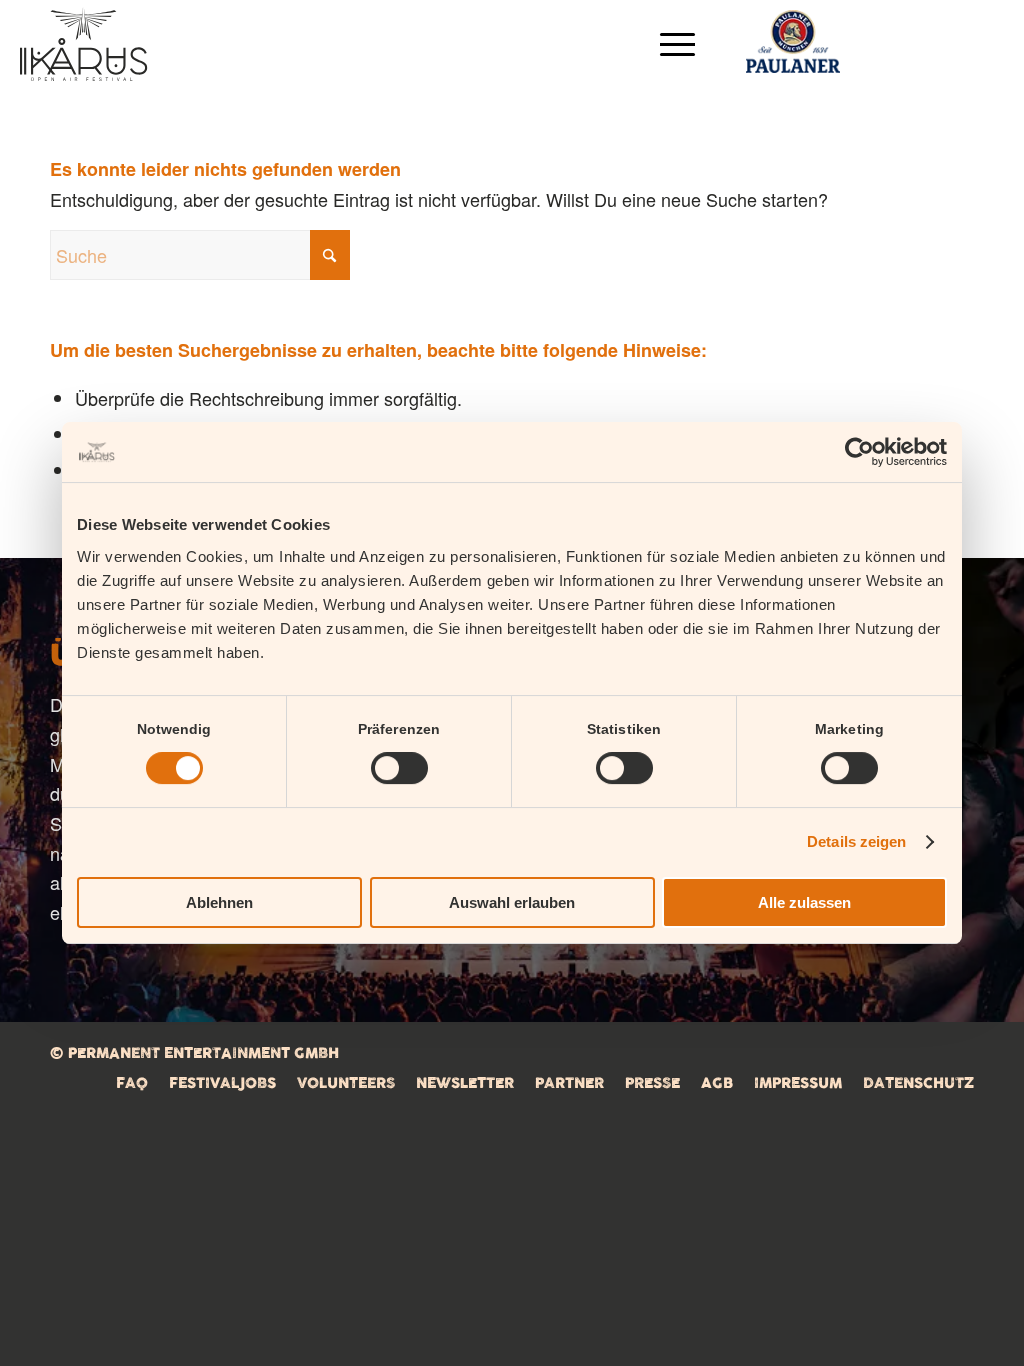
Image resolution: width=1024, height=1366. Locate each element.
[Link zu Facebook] (866, 43)
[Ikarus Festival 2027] (83, 44)
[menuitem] (671, 44)
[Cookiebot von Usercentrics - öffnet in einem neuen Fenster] (859, 452)
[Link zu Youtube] (989, 43)
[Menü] (671, 44)
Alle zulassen (804, 902)
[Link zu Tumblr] (946, 43)
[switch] (399, 768)
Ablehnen (219, 902)
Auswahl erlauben (512, 902)
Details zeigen (856, 841)
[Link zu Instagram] (906, 43)
